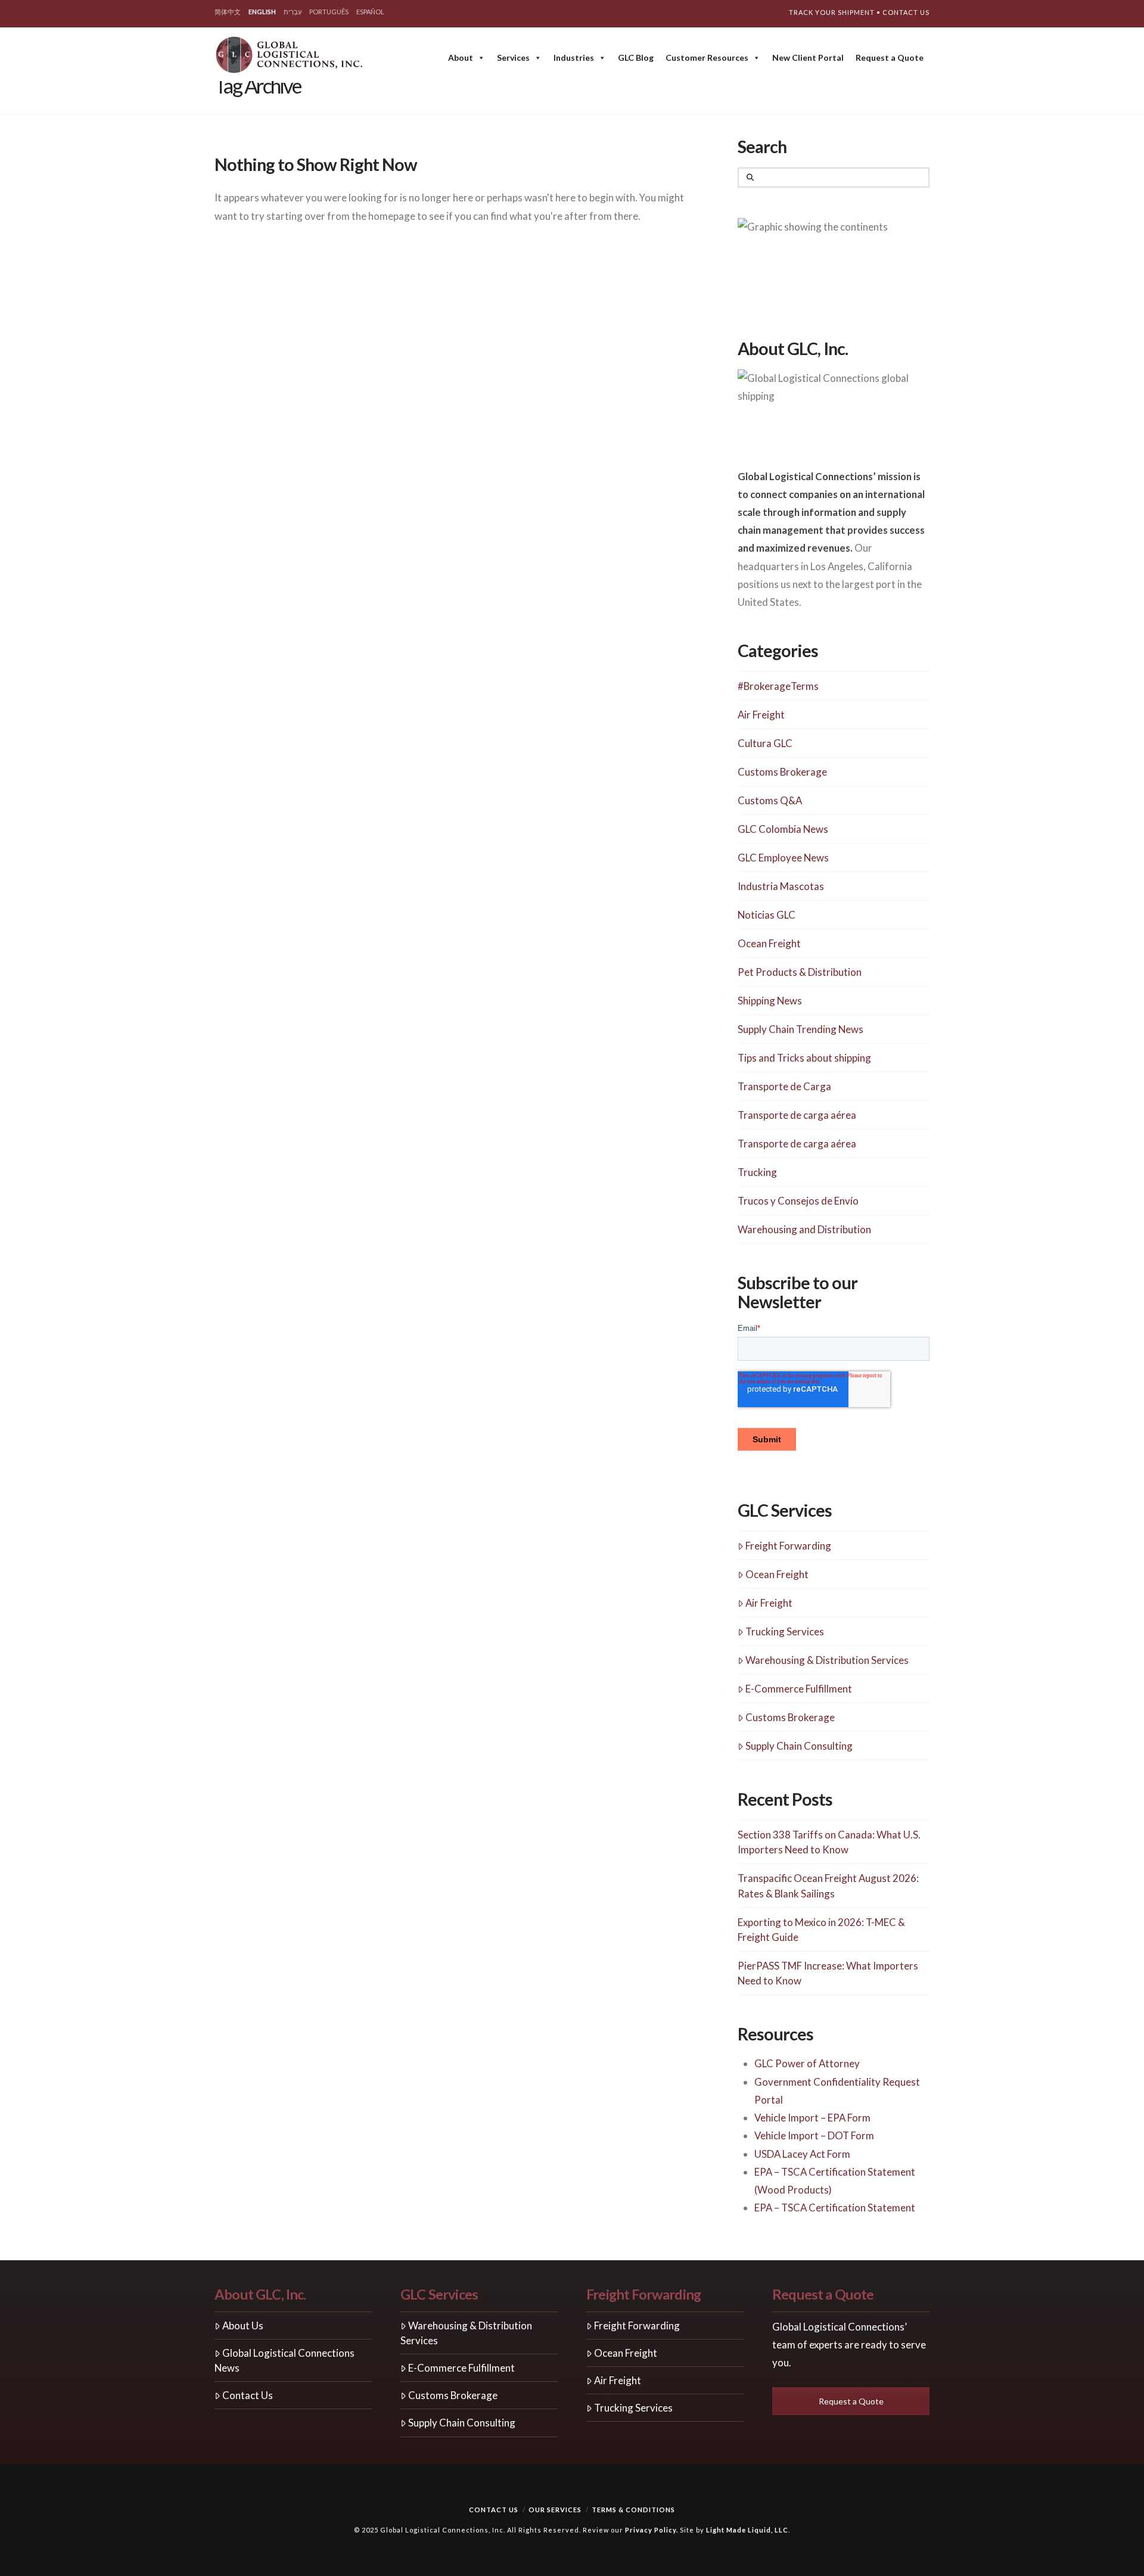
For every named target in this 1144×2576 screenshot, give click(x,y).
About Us (243, 2325)
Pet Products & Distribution (800, 972)
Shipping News (770, 1001)
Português (329, 12)
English (262, 12)
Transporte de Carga (784, 1086)
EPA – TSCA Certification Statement (835, 2208)
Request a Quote (890, 57)
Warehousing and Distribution (804, 1229)
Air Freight (761, 715)
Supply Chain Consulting (799, 1746)
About (461, 57)
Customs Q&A (770, 800)
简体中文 (228, 12)
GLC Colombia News (783, 829)
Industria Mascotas (781, 886)
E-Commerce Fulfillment (799, 1689)
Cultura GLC (765, 743)
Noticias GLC (767, 915)
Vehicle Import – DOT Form (814, 2135)
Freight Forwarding (788, 1546)
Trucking (757, 1172)
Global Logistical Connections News (285, 2360)
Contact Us (906, 12)
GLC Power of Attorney (807, 2063)
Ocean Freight (769, 943)
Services (513, 57)
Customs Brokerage (782, 772)
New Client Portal (808, 57)
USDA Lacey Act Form (802, 2154)
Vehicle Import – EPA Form (812, 2118)
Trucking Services (785, 1631)
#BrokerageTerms (778, 686)
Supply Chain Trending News (801, 1029)
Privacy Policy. (652, 2530)
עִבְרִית (293, 12)
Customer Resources (707, 57)
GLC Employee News (783, 858)
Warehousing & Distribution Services (827, 1660)
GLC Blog (636, 57)
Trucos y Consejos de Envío (798, 1201)
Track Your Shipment (832, 12)
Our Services (555, 2510)
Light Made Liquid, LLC (747, 2530)
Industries (574, 57)
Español (370, 12)
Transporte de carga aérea (797, 1115)
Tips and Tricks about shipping (804, 1058)
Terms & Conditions (633, 2510)
